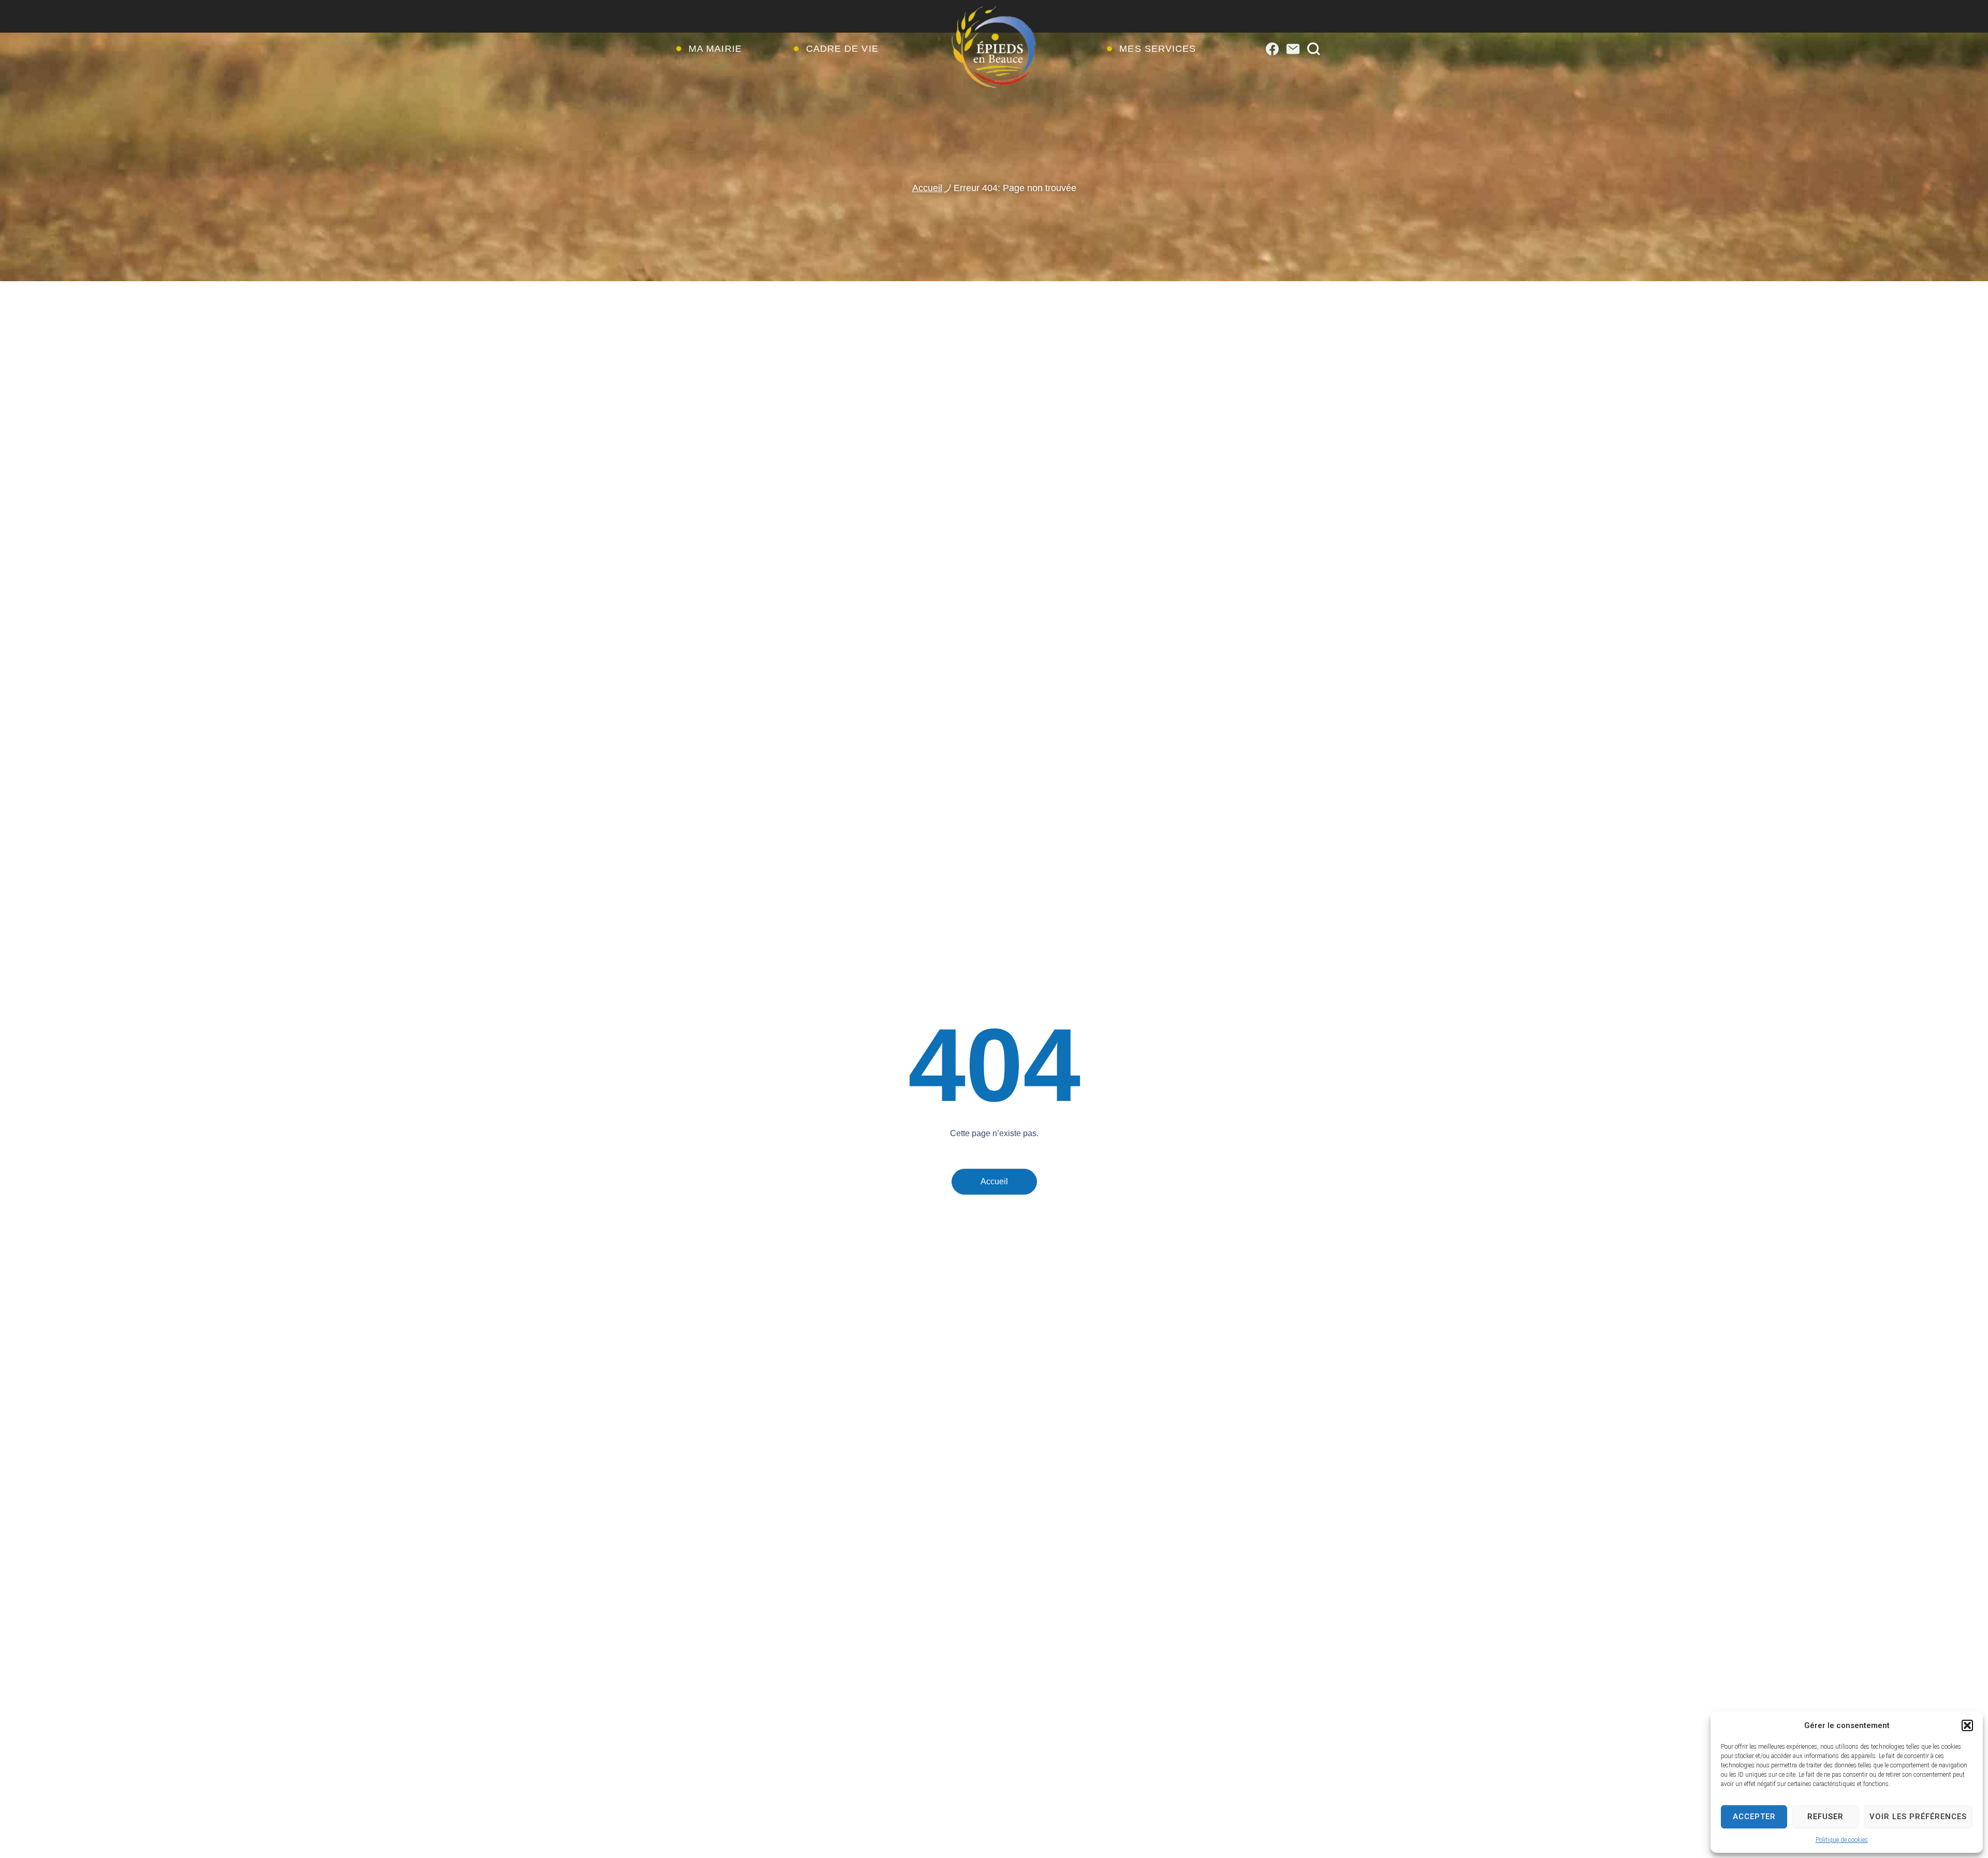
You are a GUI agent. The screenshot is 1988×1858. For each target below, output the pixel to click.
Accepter (1754, 1817)
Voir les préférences (1918, 1817)
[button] (1967, 1725)
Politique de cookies (1842, 1840)
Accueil (927, 188)
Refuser (1825, 1817)
